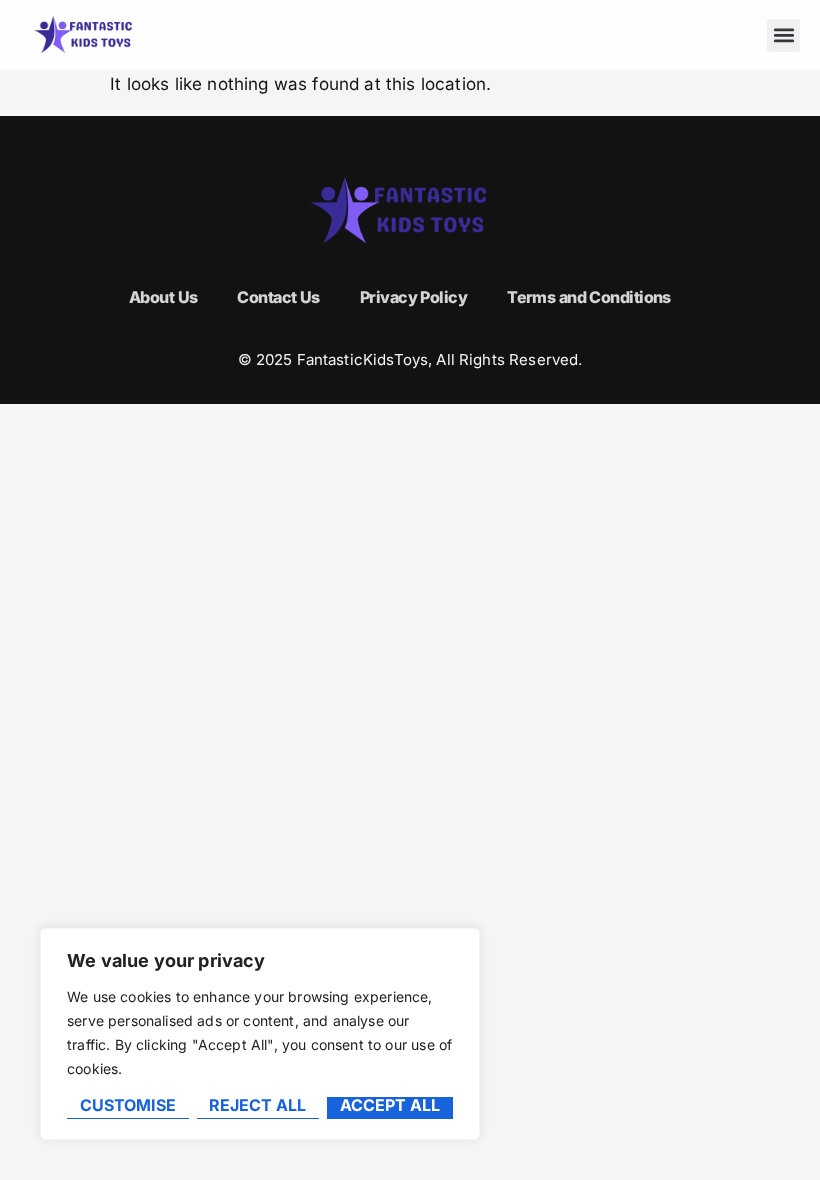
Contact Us (278, 297)
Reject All (257, 1106)
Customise (128, 1106)
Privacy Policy (413, 297)
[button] (783, 35)
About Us (163, 297)
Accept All (390, 1106)
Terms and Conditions (589, 297)
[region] (260, 1034)
